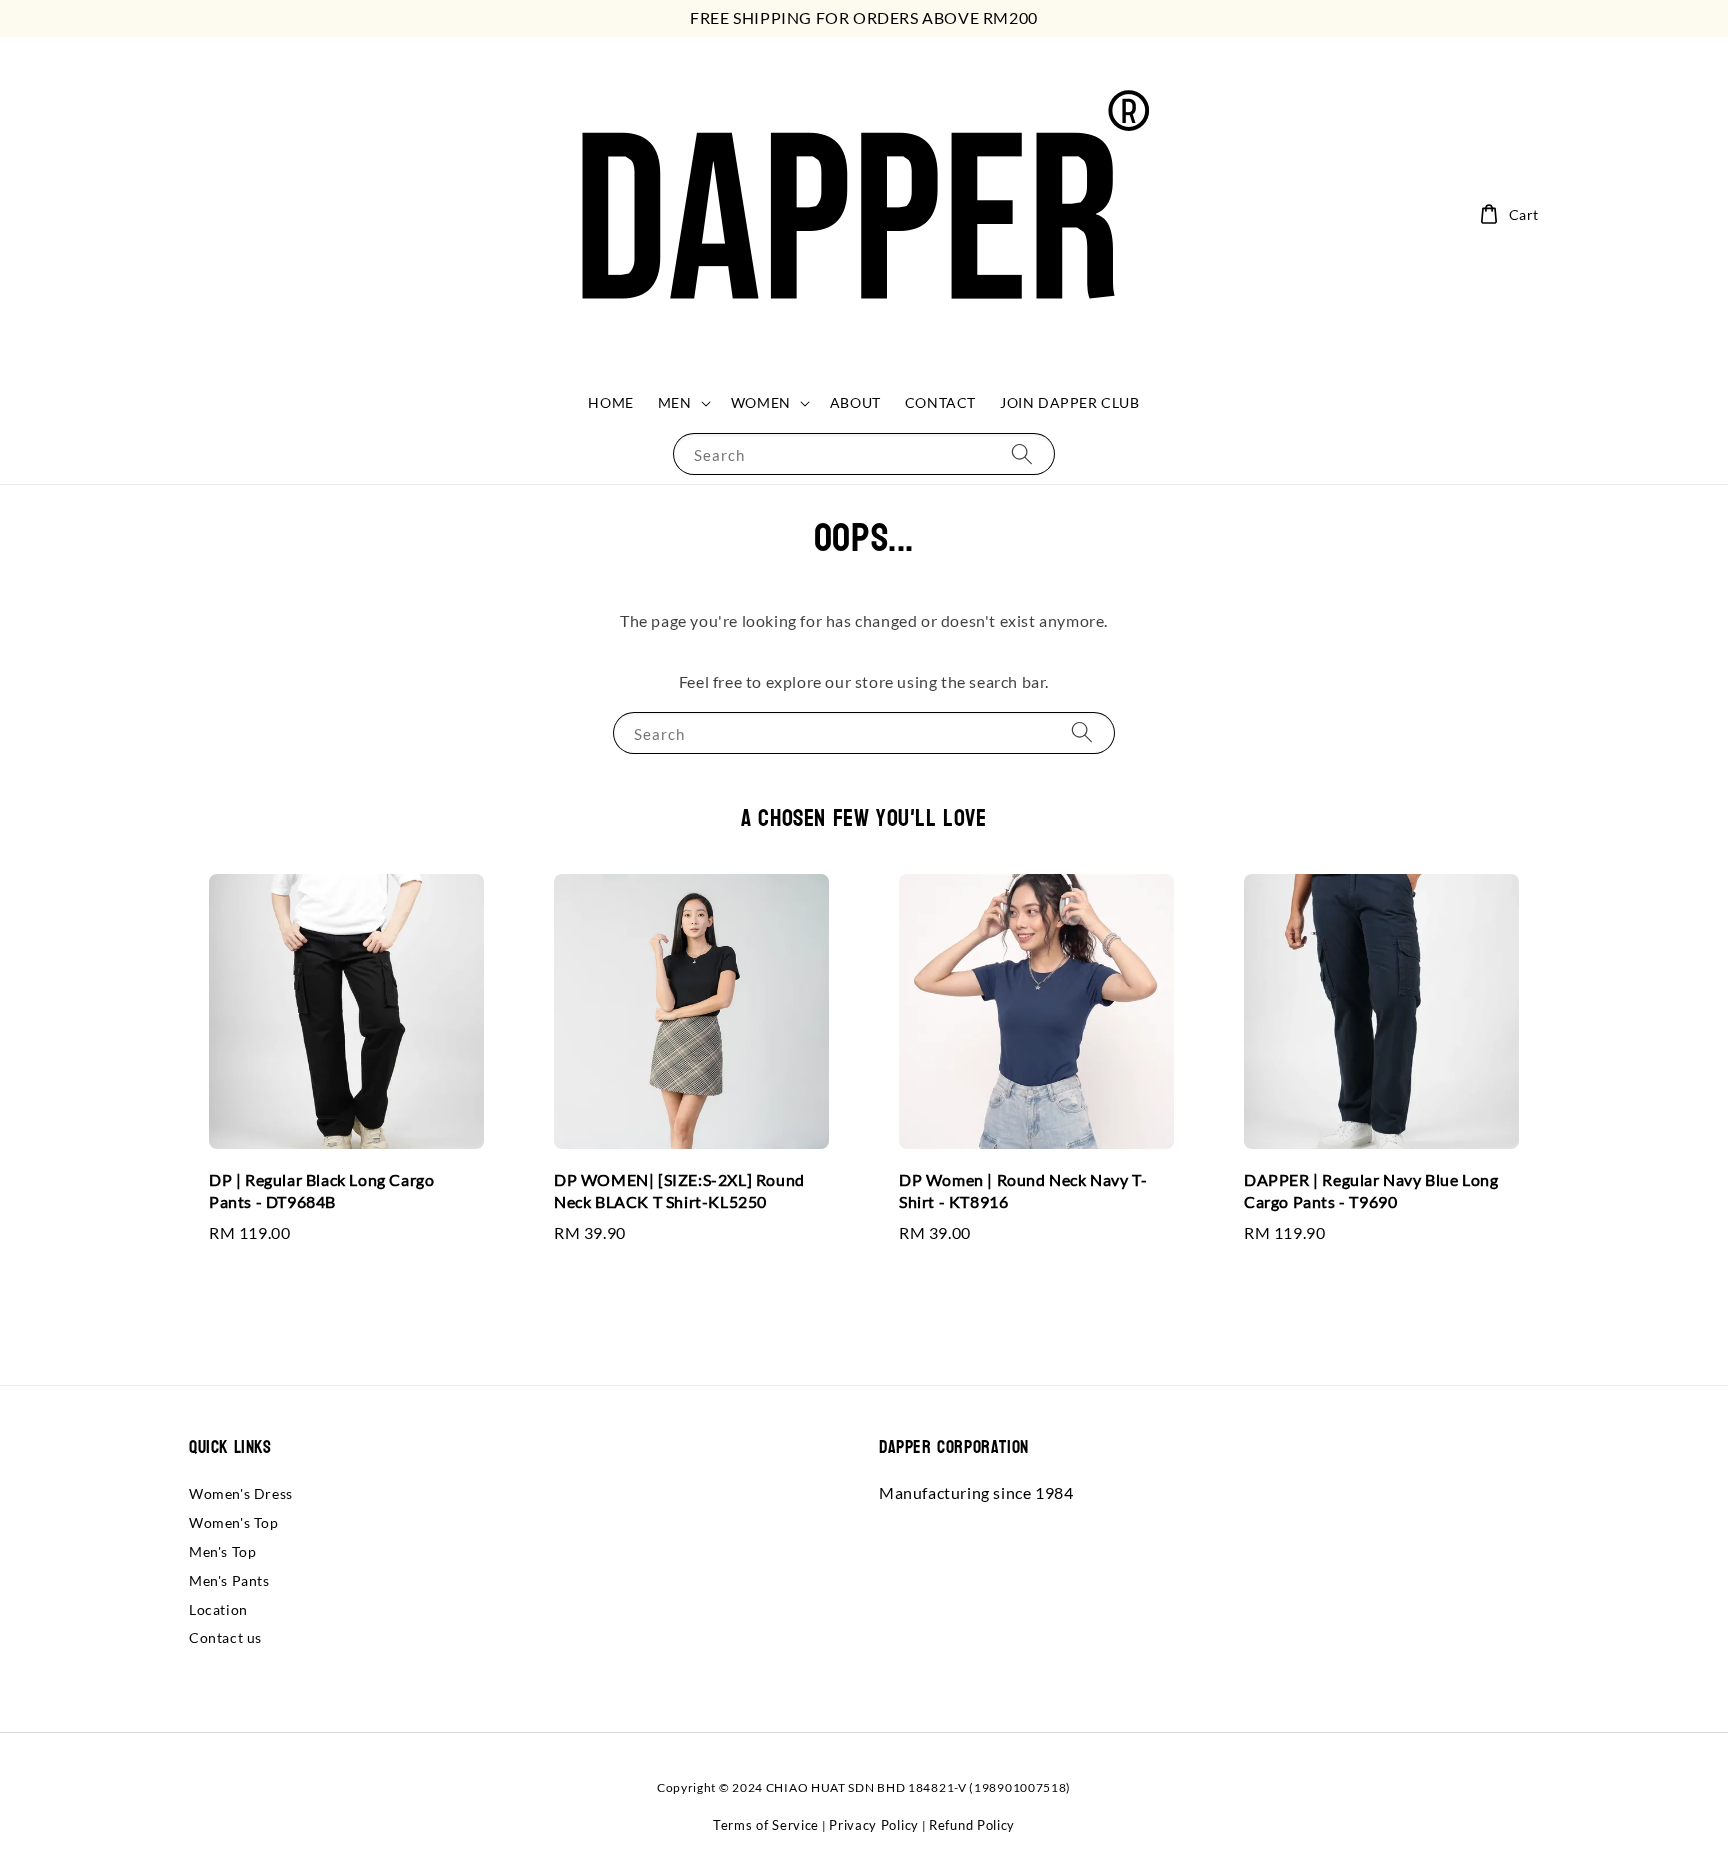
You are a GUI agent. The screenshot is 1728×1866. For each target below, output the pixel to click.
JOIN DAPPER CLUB (1070, 402)
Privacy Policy (874, 1825)
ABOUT (855, 402)
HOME (610, 402)
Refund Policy (972, 1825)
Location (218, 1609)
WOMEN (761, 402)
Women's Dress (241, 1493)
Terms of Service (766, 1825)
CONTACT (940, 402)
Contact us (225, 1637)
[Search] (1022, 453)
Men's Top (222, 1551)
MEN (675, 402)
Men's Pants (229, 1580)
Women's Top (234, 1522)
